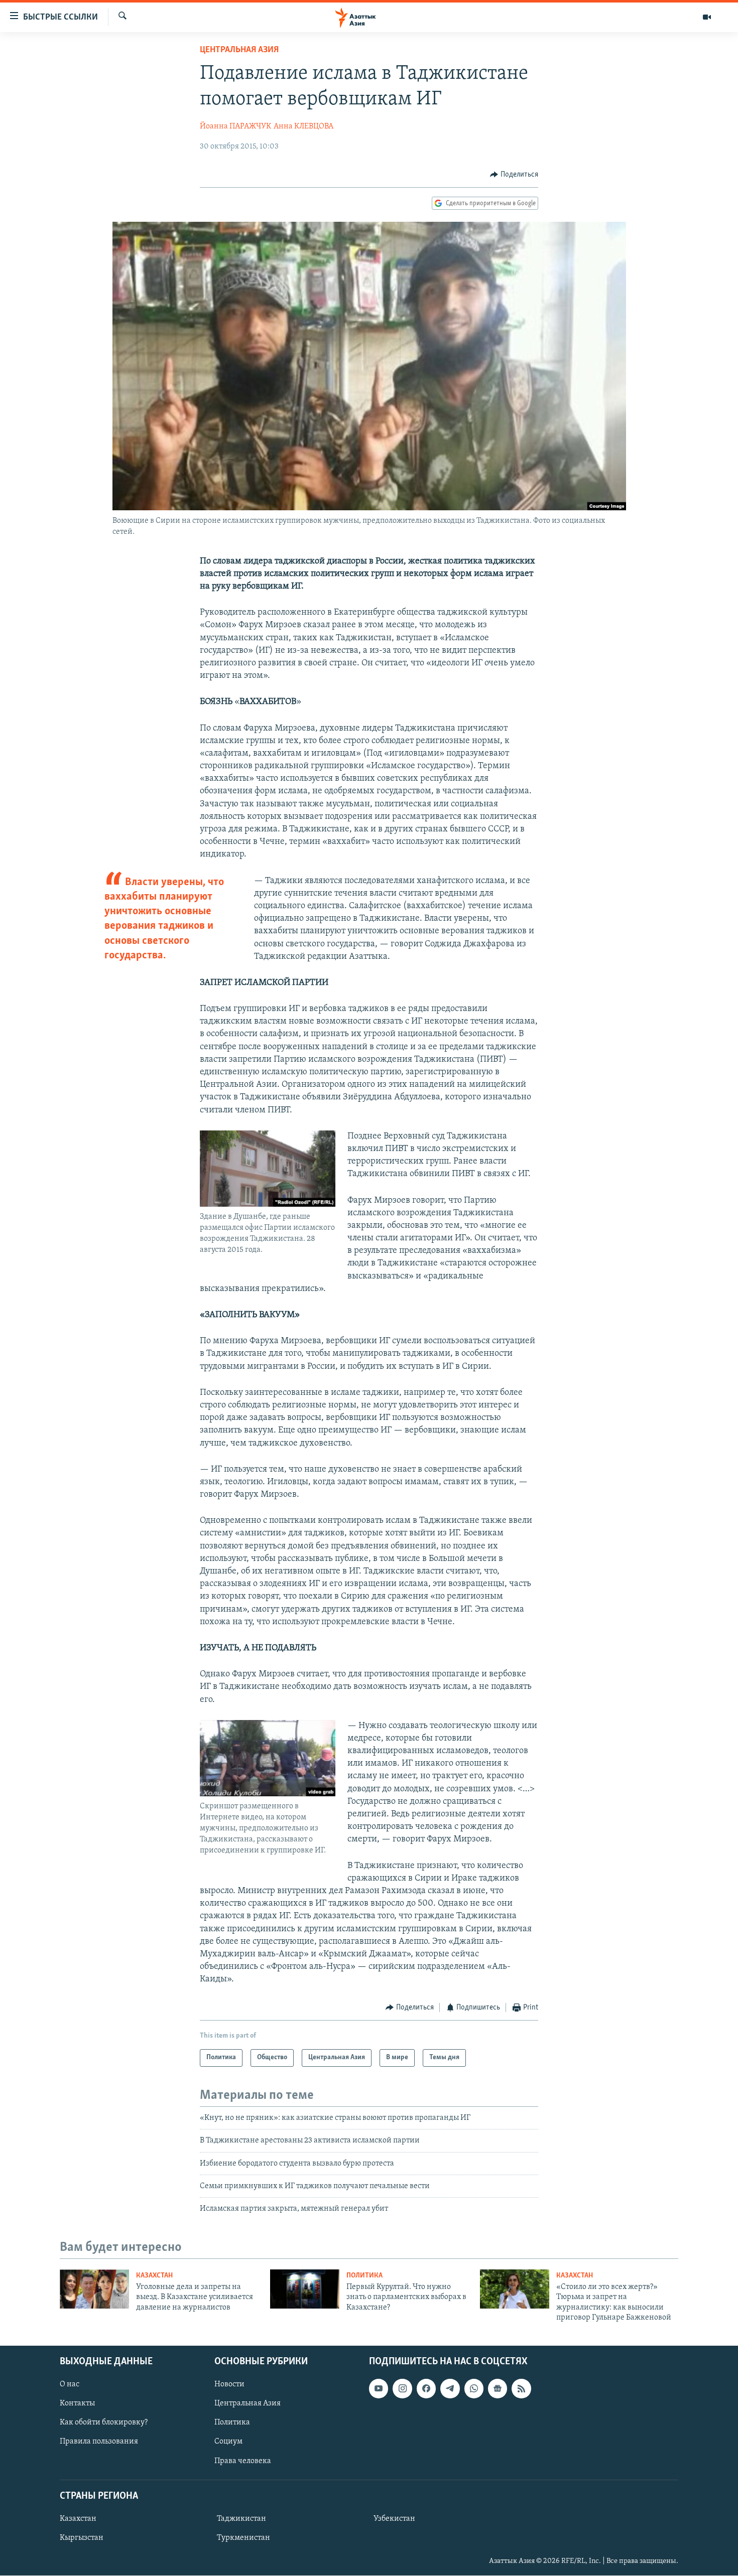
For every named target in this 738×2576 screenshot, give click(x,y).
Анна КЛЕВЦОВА (303, 126)
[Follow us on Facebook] (426, 2389)
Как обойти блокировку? (104, 2423)
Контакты (77, 2404)
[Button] (514, 175)
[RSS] (521, 2389)
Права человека (243, 2461)
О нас (70, 2385)
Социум (228, 2442)
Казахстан (154, 2276)
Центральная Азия (239, 50)
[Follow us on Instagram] (402, 2389)
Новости (229, 2385)
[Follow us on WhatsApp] (474, 2389)
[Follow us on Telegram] (450, 2389)
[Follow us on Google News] (498, 2389)
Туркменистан (243, 2538)
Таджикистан (241, 2519)
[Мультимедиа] (707, 17)
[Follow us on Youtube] (379, 2389)
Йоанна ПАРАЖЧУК (235, 126)
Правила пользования (99, 2442)
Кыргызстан (82, 2538)
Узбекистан (394, 2519)
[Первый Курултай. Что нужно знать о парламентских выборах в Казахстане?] (305, 2289)
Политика (364, 2276)
